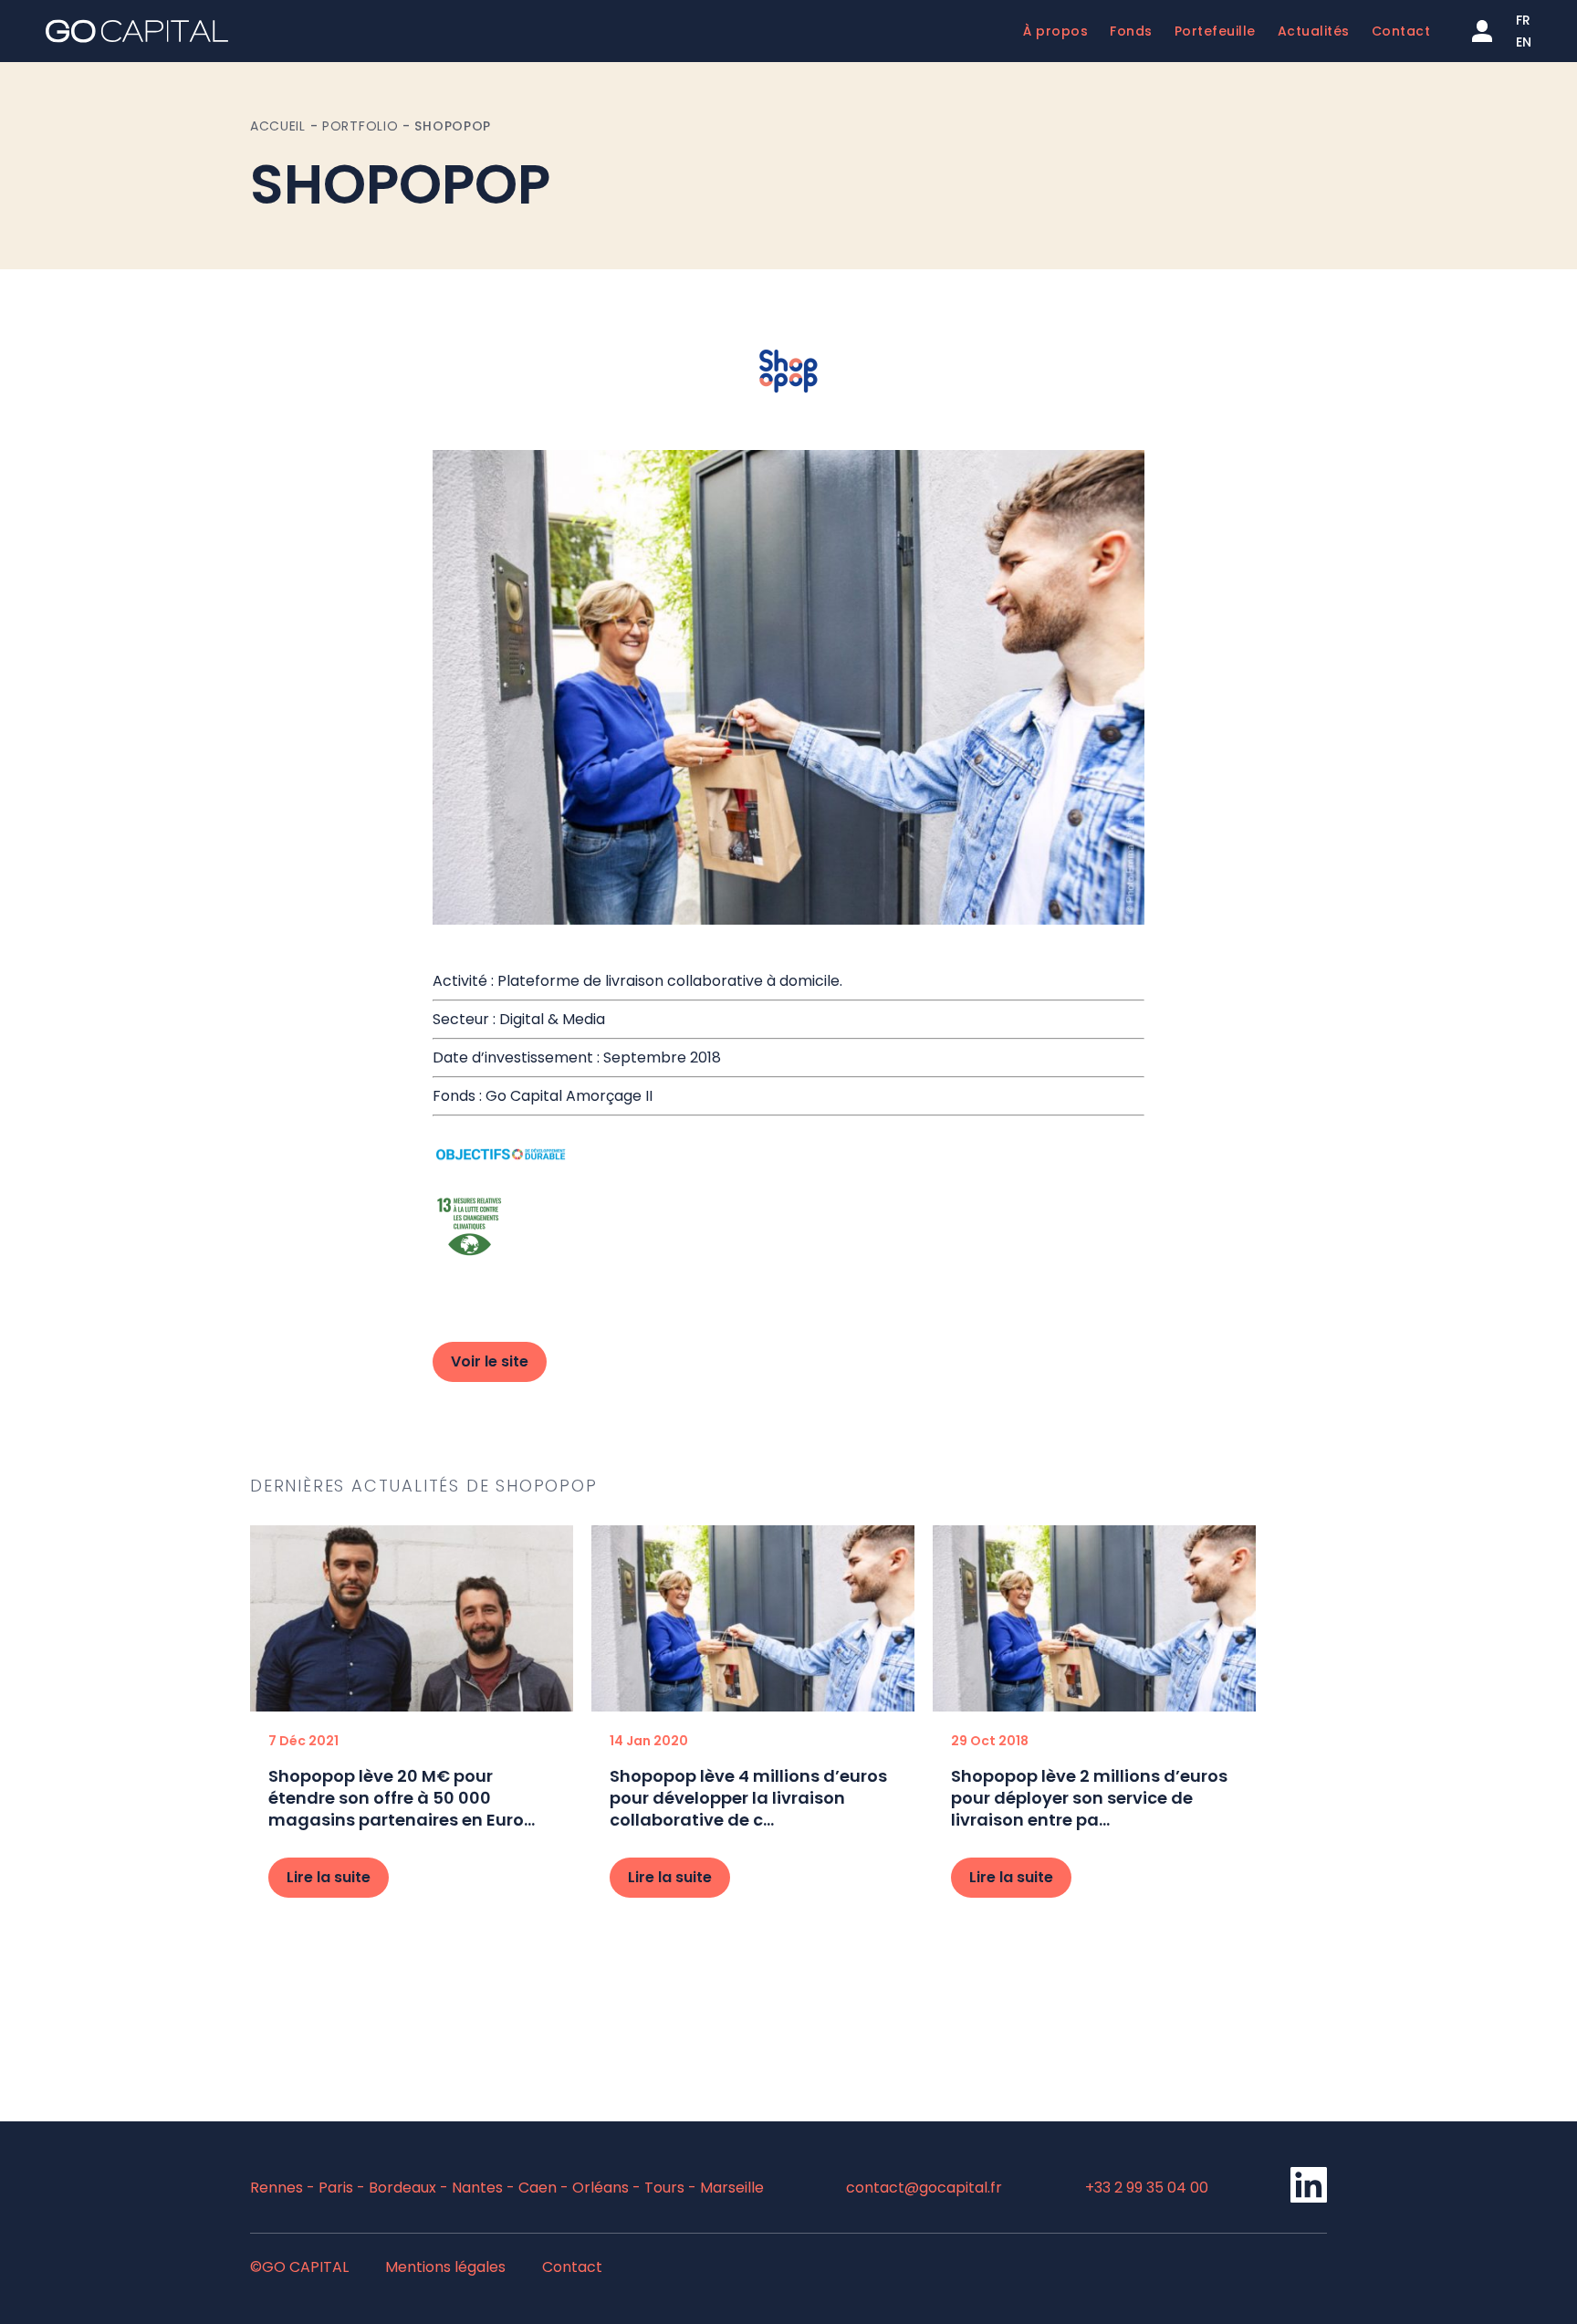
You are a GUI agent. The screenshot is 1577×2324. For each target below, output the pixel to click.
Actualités (1314, 31)
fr (1523, 20)
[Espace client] (1482, 31)
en (1524, 42)
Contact (1401, 31)
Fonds (1131, 31)
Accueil (278, 126)
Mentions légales (445, 2267)
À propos (1055, 31)
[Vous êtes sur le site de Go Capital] (137, 31)
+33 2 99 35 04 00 (1147, 2188)
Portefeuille (1215, 31)
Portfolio (360, 126)
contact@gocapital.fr (924, 2188)
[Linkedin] (1309, 2198)
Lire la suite (329, 1877)
